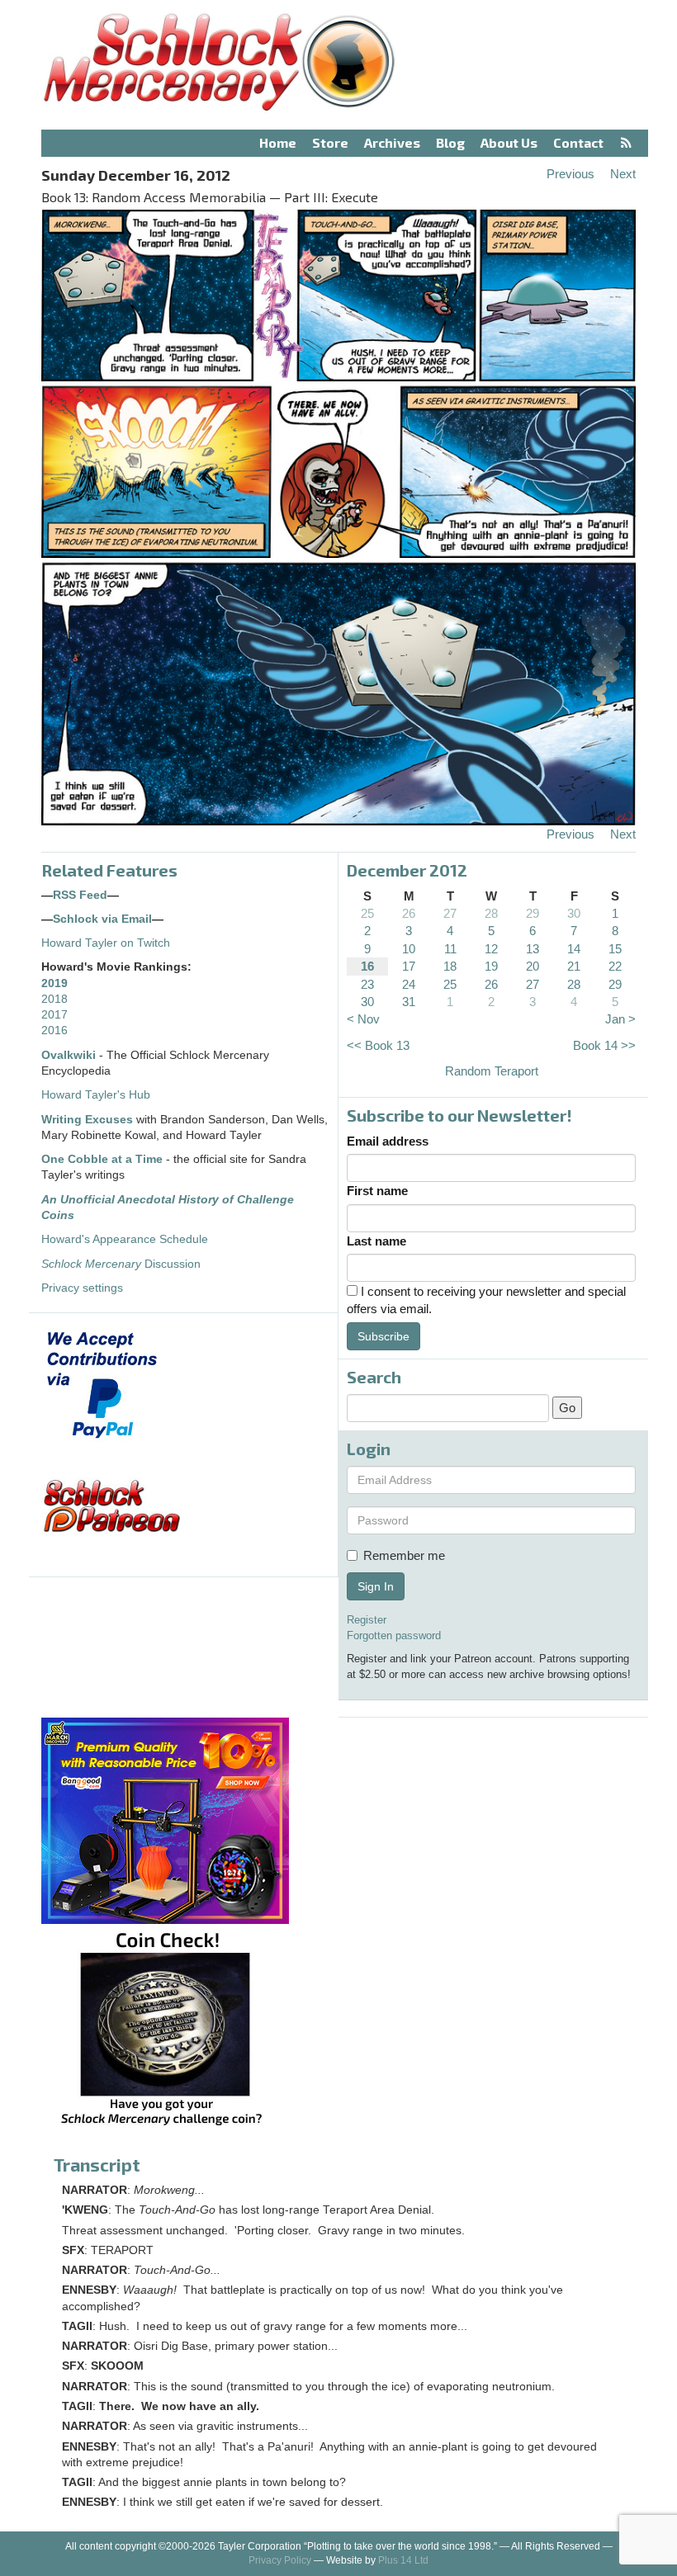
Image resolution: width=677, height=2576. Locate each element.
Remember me (404, 1555)
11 (450, 949)
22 (615, 966)
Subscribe (383, 1336)
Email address (388, 1141)
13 (533, 949)
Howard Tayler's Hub (96, 1095)
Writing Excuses (87, 1120)
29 (533, 913)
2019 (54, 983)
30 (574, 913)
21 (574, 966)
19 (491, 966)
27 (450, 913)
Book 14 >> (604, 1045)
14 (574, 949)
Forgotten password (394, 1635)
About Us (509, 142)
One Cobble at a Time (102, 1159)
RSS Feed (80, 895)
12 (491, 949)
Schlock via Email (102, 919)
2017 (54, 1015)
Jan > (620, 1019)
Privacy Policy (280, 2560)
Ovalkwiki (70, 1055)
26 (409, 913)
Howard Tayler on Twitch (106, 943)
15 (615, 949)
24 (409, 984)
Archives (392, 142)
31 (409, 1002)
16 (367, 966)
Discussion (121, 1264)
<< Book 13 (378, 1045)
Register (367, 1620)
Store (330, 142)
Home (278, 142)
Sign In (376, 1586)
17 (409, 966)
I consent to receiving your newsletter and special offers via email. (486, 1300)
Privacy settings (82, 1288)
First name (377, 1191)
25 (367, 913)
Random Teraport (492, 1071)
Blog (450, 142)
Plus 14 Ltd (403, 2560)
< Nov (363, 1019)
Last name (376, 1241)
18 (450, 966)
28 (491, 913)
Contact (578, 142)
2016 (54, 1030)
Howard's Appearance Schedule (125, 1239)
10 (409, 949)
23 (367, 984)
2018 (54, 999)
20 (533, 966)
